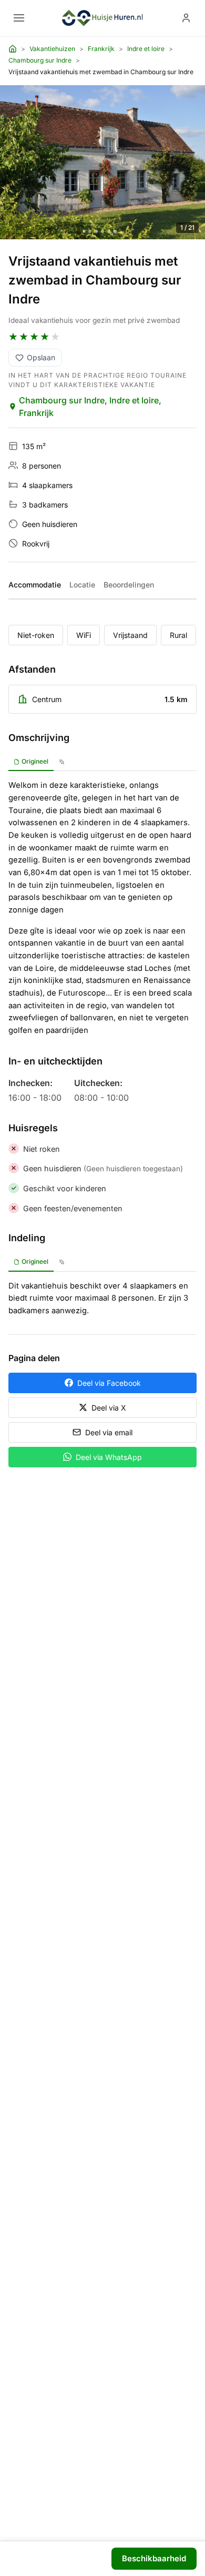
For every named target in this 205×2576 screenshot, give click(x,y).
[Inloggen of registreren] (186, 18)
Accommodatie (35, 585)
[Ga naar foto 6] (115, 231)
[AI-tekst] (62, 762)
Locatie (82, 585)
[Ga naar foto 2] (90, 231)
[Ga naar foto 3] (96, 231)
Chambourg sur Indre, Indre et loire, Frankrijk (90, 407)
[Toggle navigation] (19, 18)
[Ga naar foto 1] (84, 231)
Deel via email (109, 1432)
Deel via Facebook (109, 1383)
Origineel (35, 761)
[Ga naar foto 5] (109, 231)
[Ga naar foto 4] (102, 231)
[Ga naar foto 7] (121, 231)
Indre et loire (146, 49)
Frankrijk (101, 49)
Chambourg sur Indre (40, 60)
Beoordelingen (129, 585)
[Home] (13, 49)
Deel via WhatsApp (109, 1457)
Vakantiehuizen (52, 49)
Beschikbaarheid (154, 2558)
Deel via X (109, 1408)
